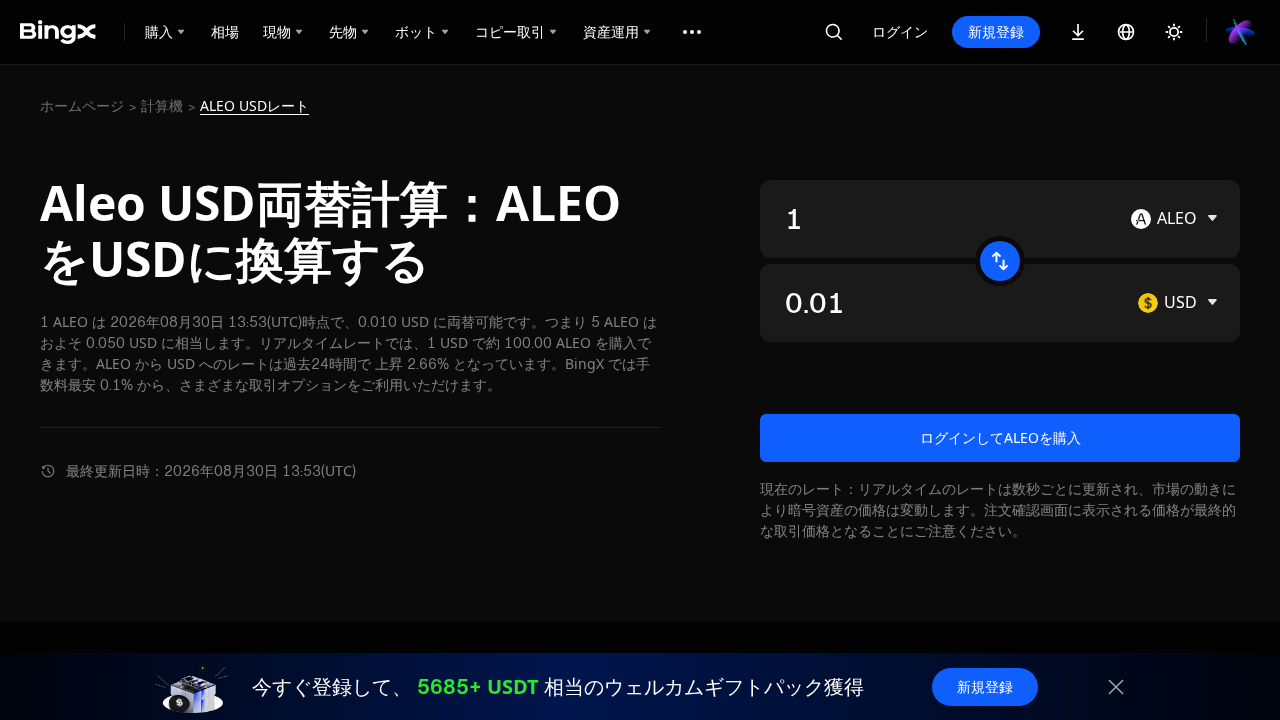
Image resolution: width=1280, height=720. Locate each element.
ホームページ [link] (82, 105)
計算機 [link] (162, 105)
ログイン (900, 31)
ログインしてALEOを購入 (1000, 437)
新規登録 (996, 31)
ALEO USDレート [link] (254, 105)
